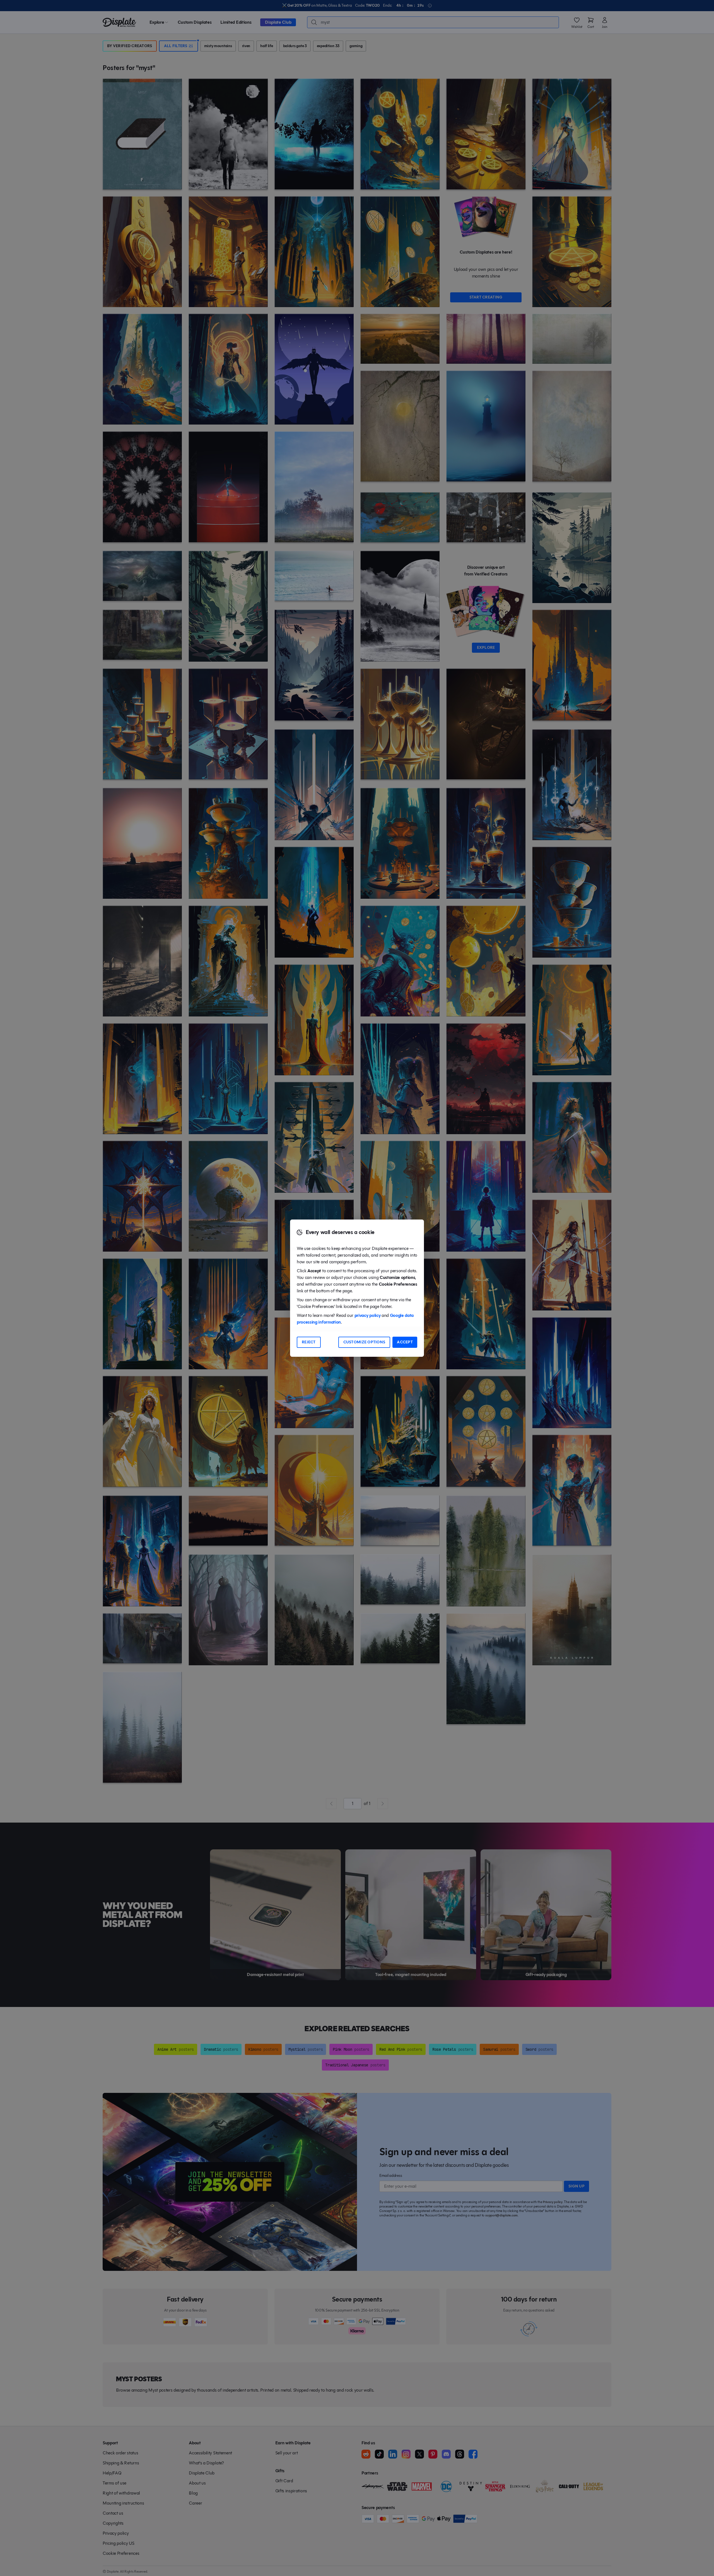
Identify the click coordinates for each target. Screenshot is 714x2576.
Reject (309, 1342)
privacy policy (368, 1315)
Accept (405, 1342)
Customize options (364, 1342)
